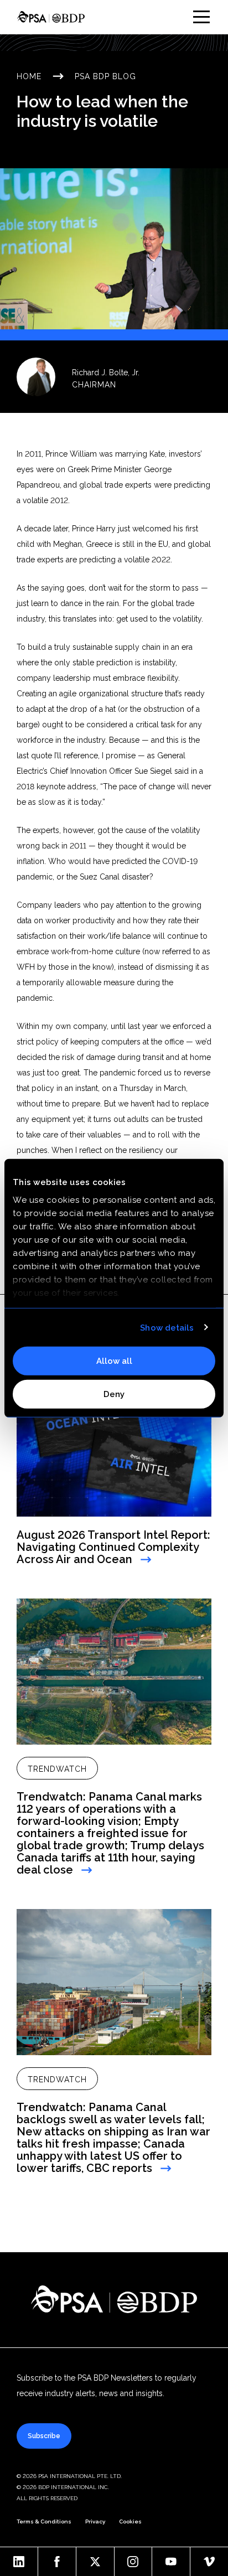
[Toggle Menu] (201, 17)
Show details (167, 1327)
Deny (114, 1394)
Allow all (114, 1361)
